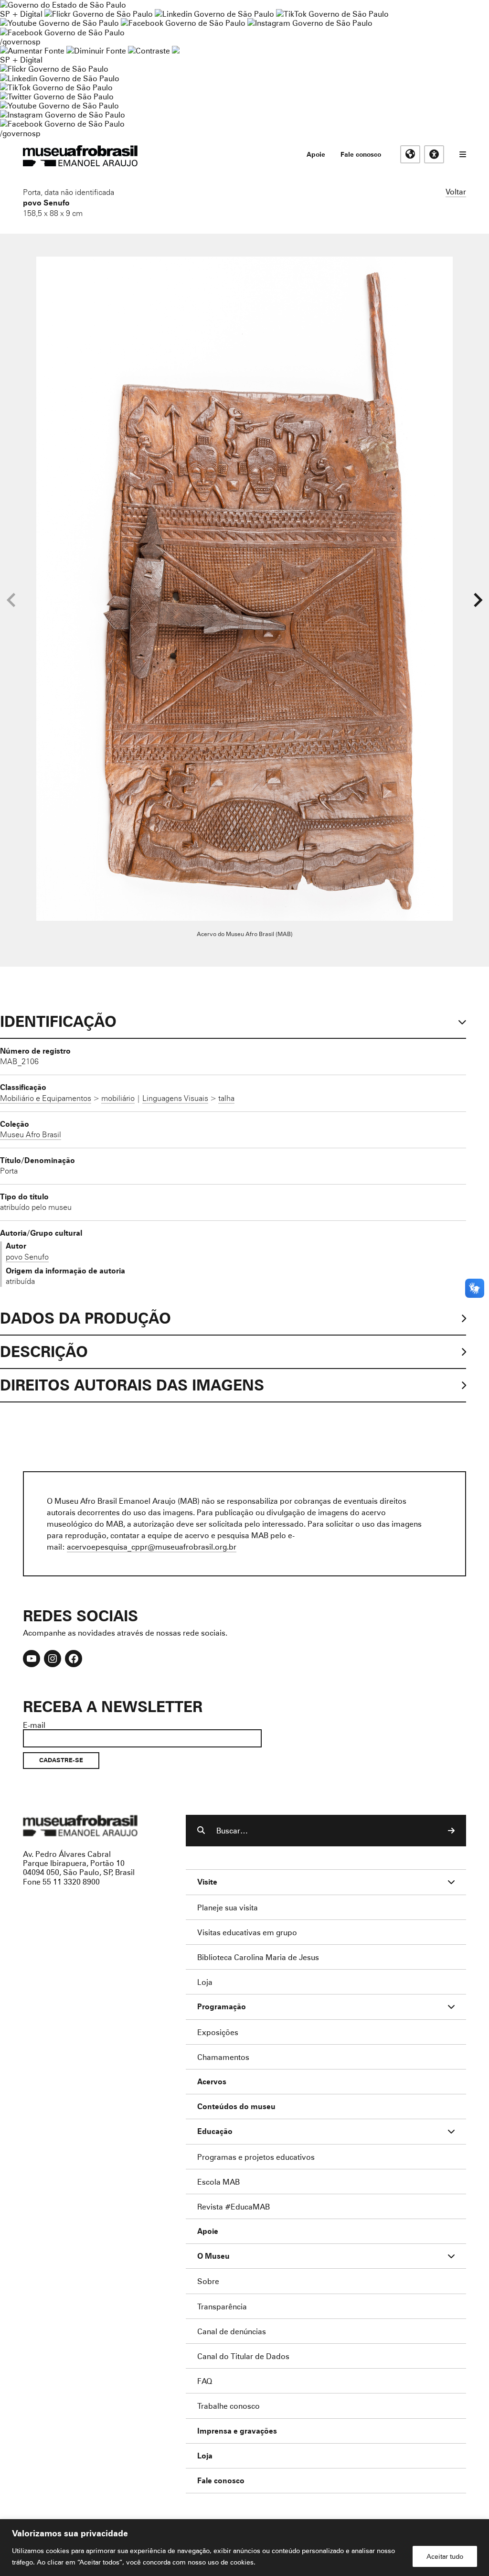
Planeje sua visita (228, 1907)
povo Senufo (46, 203)
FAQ (205, 2381)
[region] (244, 2548)
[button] (478, 600)
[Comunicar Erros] (176, 50)
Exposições (218, 2032)
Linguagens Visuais (175, 1098)
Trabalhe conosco (229, 2406)
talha (226, 1098)
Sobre (208, 2281)
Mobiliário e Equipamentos (46, 1098)
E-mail (34, 1725)
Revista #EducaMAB (234, 2206)
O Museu (213, 2256)
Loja (205, 1982)
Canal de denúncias (232, 2331)
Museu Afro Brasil (31, 1134)
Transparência (222, 2306)
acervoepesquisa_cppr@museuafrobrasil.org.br (152, 1547)
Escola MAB (218, 2182)
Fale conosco (361, 154)
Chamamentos (223, 2057)
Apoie (316, 154)
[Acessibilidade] (434, 154)
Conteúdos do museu (236, 2107)
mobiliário (118, 1098)
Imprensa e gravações (237, 2431)
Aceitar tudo (445, 2556)
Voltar (456, 191)
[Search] (451, 1831)
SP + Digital (21, 14)
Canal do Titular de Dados (243, 2356)
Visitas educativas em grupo (247, 1932)
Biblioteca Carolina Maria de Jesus (258, 1957)
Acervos (212, 2082)
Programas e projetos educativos (256, 2157)
